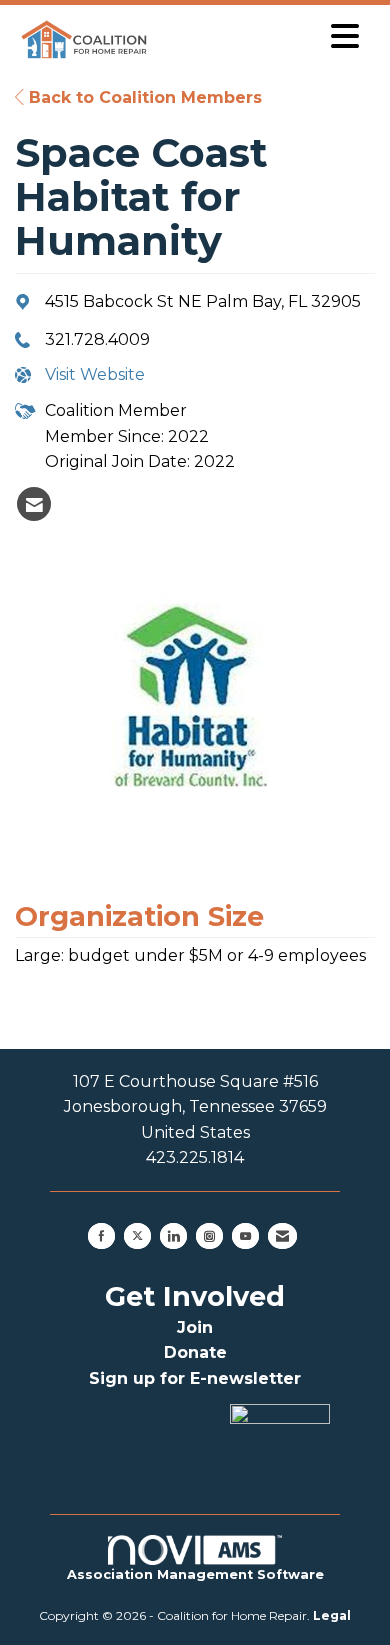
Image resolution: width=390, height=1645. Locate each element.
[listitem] (34, 504)
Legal (332, 1615)
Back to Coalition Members (143, 97)
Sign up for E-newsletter (195, 1378)
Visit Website (95, 374)
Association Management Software (195, 1574)
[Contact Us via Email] (282, 1236)
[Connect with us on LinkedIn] (173, 1236)
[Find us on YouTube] (245, 1236)
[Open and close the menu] (262, 36)
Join (195, 1327)
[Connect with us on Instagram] (209, 1236)
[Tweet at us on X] (137, 1236)
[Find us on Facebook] (101, 1236)
